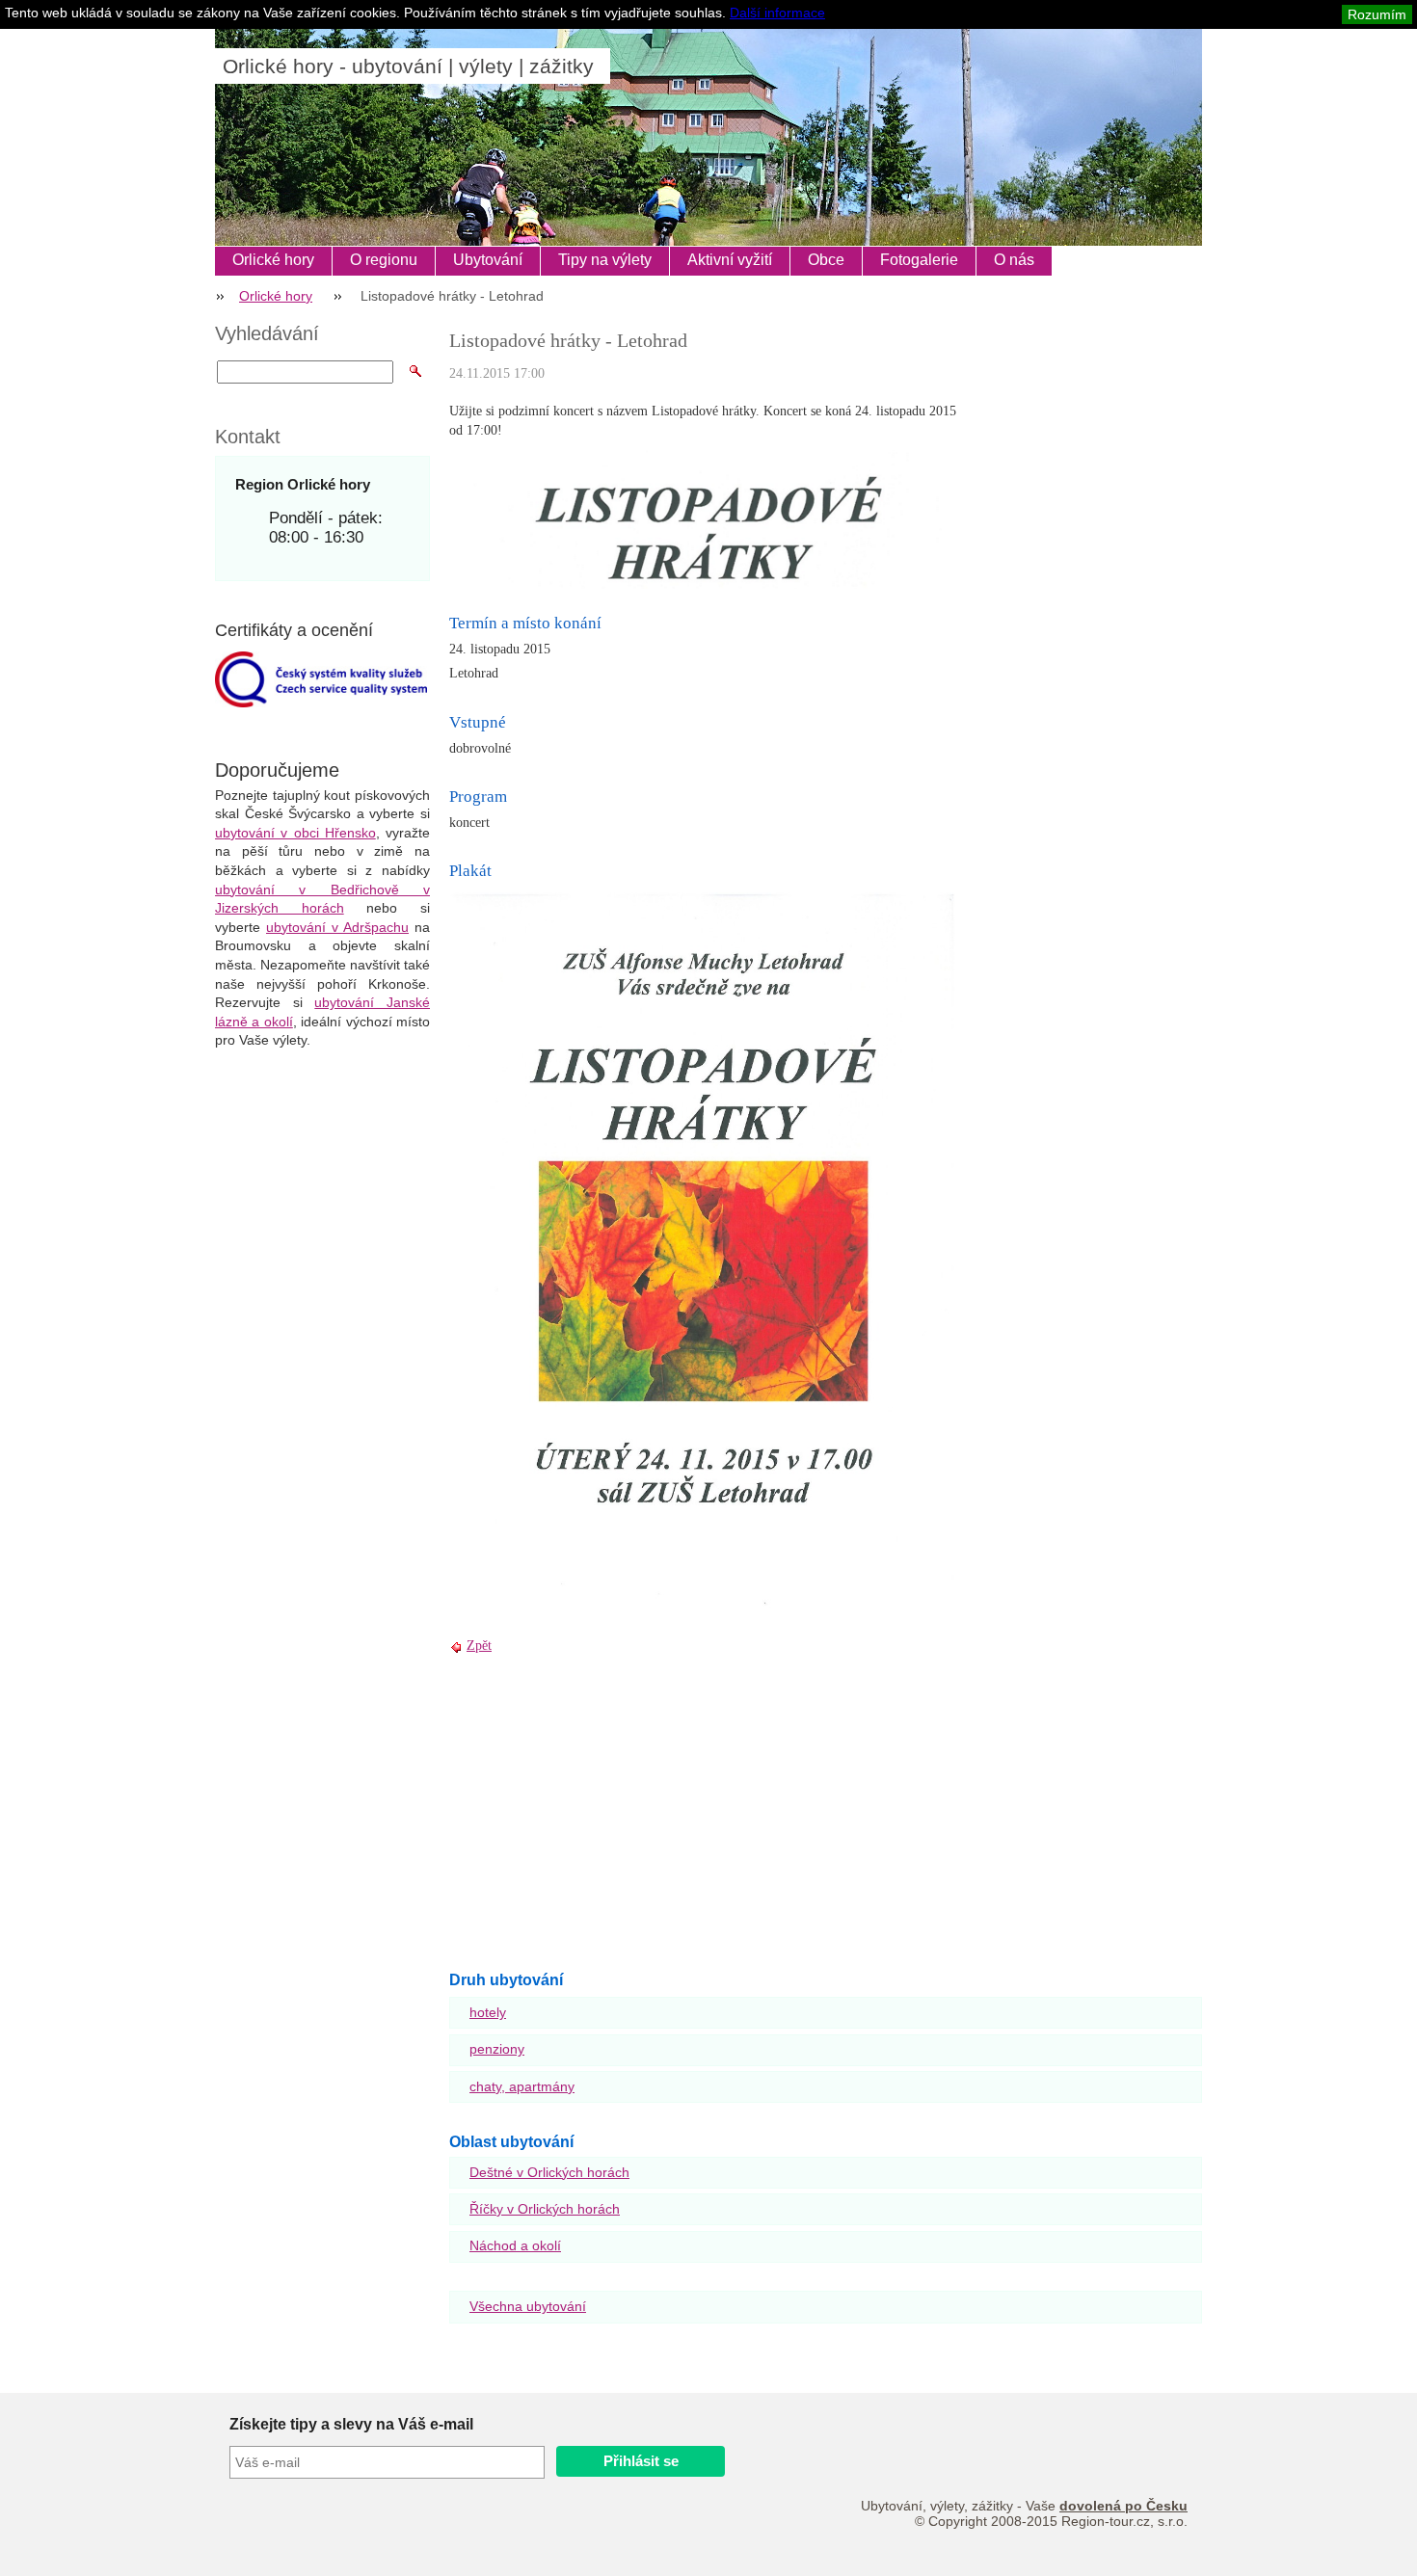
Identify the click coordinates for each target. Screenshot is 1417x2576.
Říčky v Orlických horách (545, 2209)
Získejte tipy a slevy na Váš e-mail (351, 2424)
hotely (488, 2012)
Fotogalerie (919, 260)
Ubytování (488, 260)
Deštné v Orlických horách (549, 2172)
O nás (1014, 260)
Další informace (777, 13)
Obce (826, 260)
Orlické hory (273, 260)
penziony (497, 2049)
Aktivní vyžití (730, 260)
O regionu (384, 260)
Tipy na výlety (605, 260)
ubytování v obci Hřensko (295, 833)
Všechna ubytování (528, 2306)
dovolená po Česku (1123, 2506)
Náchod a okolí (515, 2245)
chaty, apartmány (522, 2086)
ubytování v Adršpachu (337, 927)
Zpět (479, 1646)
